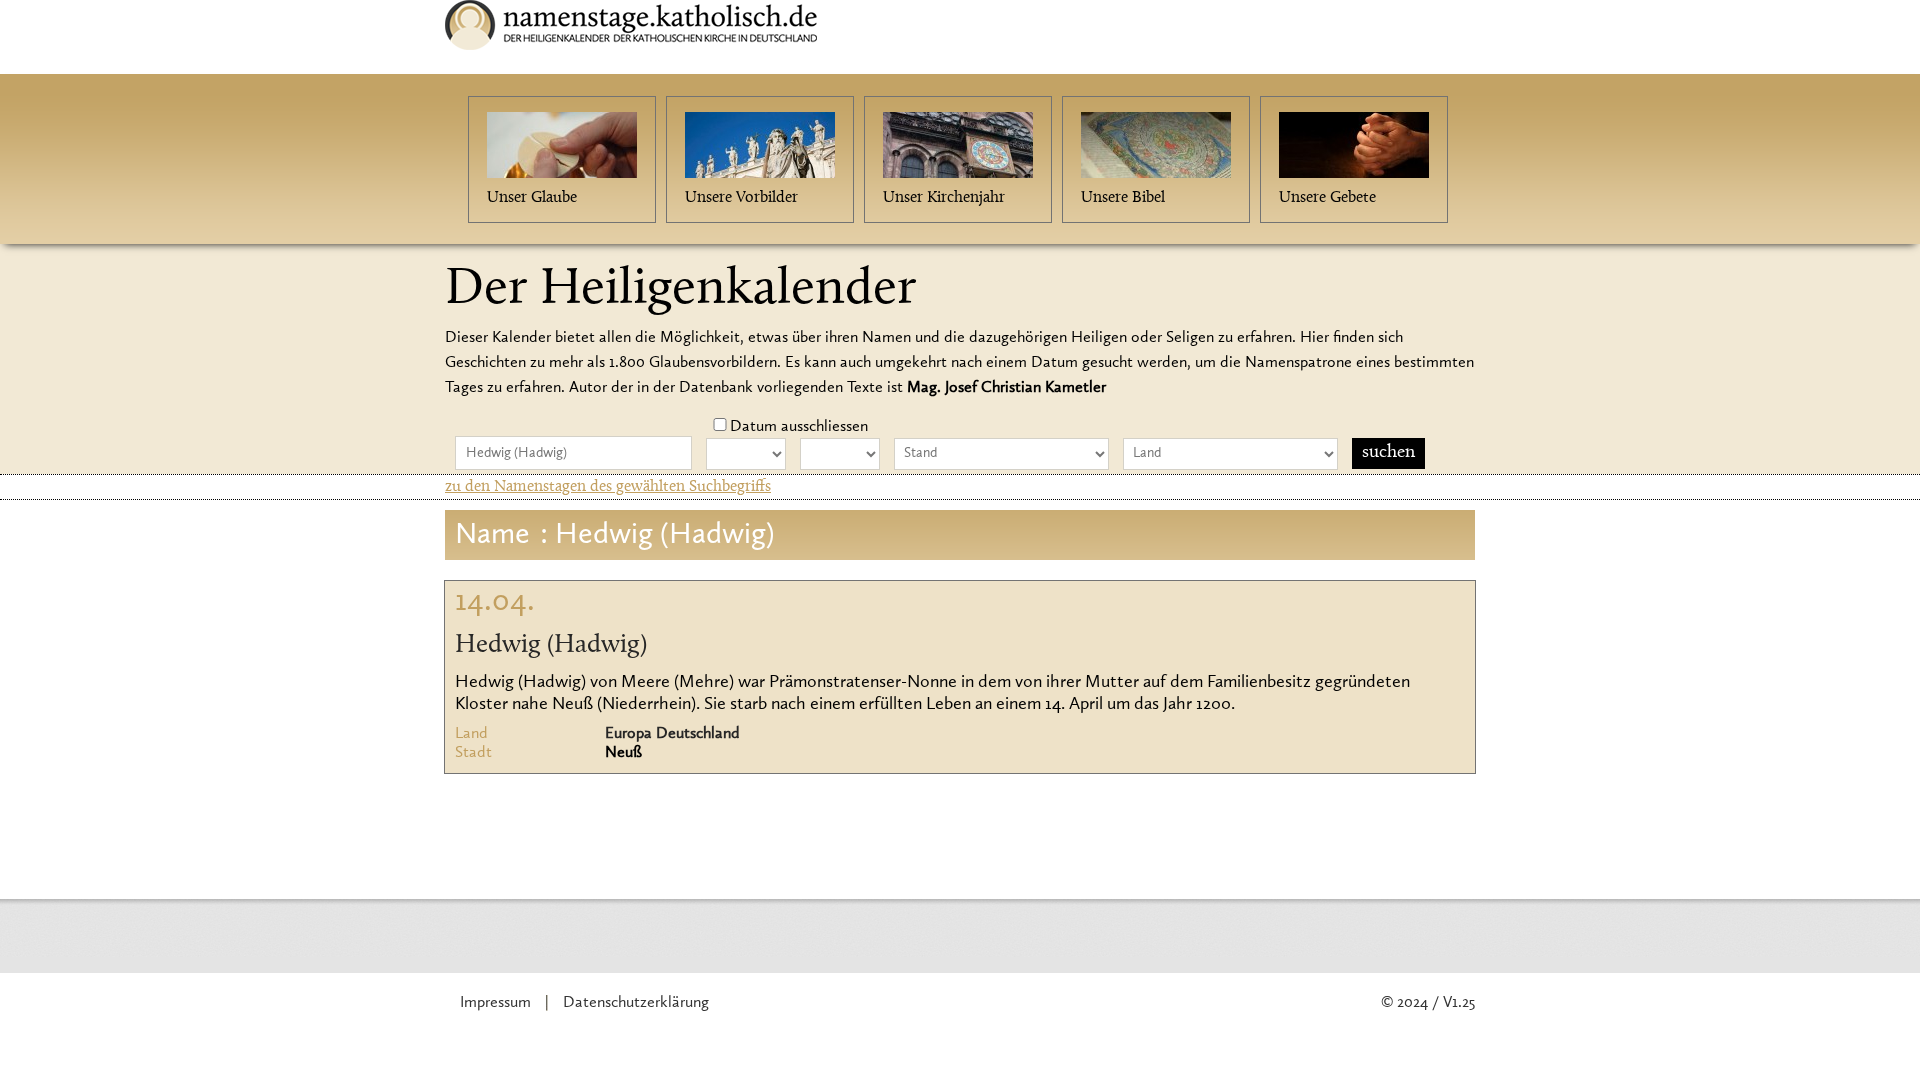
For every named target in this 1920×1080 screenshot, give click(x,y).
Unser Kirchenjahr (944, 198)
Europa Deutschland (672, 734)
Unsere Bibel (1123, 198)
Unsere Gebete (1327, 198)
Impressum (495, 1003)
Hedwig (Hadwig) (551, 646)
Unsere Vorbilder (741, 198)
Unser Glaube (532, 198)
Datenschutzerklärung (636, 1003)
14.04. (495, 602)
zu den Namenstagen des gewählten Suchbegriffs (608, 487)
